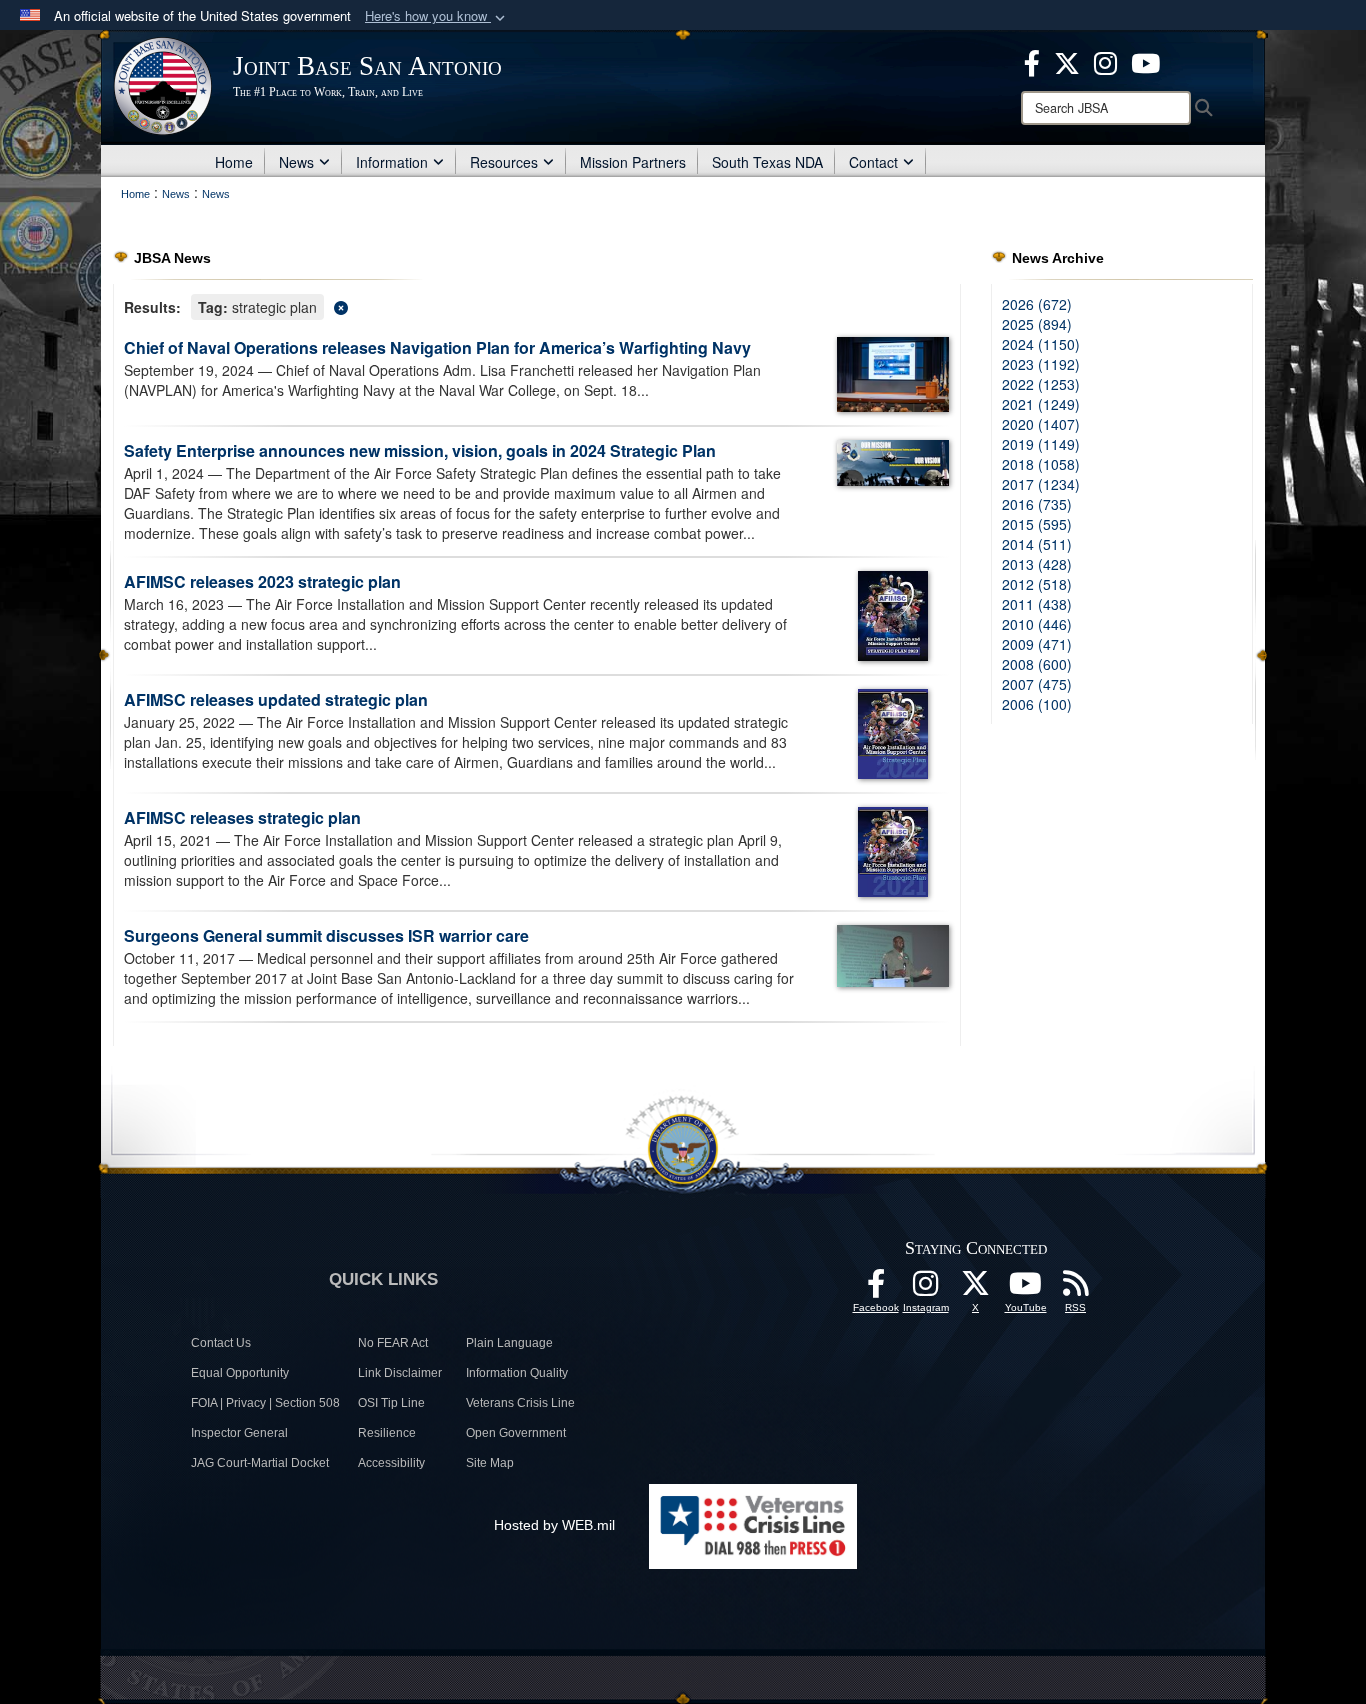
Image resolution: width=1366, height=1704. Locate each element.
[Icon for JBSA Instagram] (926, 1289)
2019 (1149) (1041, 444)
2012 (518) (1037, 584)
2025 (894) (1037, 324)
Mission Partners (633, 162)
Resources (504, 162)
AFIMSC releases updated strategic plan (276, 699)
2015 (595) (1037, 524)
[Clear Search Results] (537, 305)
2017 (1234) (1041, 484)
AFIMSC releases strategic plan (242, 817)
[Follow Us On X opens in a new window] (976, 1289)
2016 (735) (1037, 504)
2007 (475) (1037, 684)
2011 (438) (1037, 604)
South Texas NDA (767, 162)
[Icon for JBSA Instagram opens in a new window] (1105, 61)
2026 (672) (1037, 304)
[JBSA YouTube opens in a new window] (1145, 61)
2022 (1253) (1041, 384)
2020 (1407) (1041, 424)
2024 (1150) (1041, 344)
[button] (437, 16)
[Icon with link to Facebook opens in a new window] (1032, 61)
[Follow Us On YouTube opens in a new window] (1026, 1289)
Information (392, 162)
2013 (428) (1037, 564)
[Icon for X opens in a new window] (1067, 61)
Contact (873, 162)
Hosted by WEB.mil (554, 1525)
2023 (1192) (1041, 364)
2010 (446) (1037, 624)
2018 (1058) (1041, 464)
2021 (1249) (1041, 404)
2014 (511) (1037, 544)
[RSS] (1076, 1289)
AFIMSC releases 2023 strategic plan (262, 581)
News (296, 162)
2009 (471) (1037, 644)
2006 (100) (1037, 704)
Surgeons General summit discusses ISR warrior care (326, 935)
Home (234, 162)
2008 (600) (1037, 664)
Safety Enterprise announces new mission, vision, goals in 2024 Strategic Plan (420, 450)
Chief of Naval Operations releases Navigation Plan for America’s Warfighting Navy (437, 347)
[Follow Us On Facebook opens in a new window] (876, 1289)
